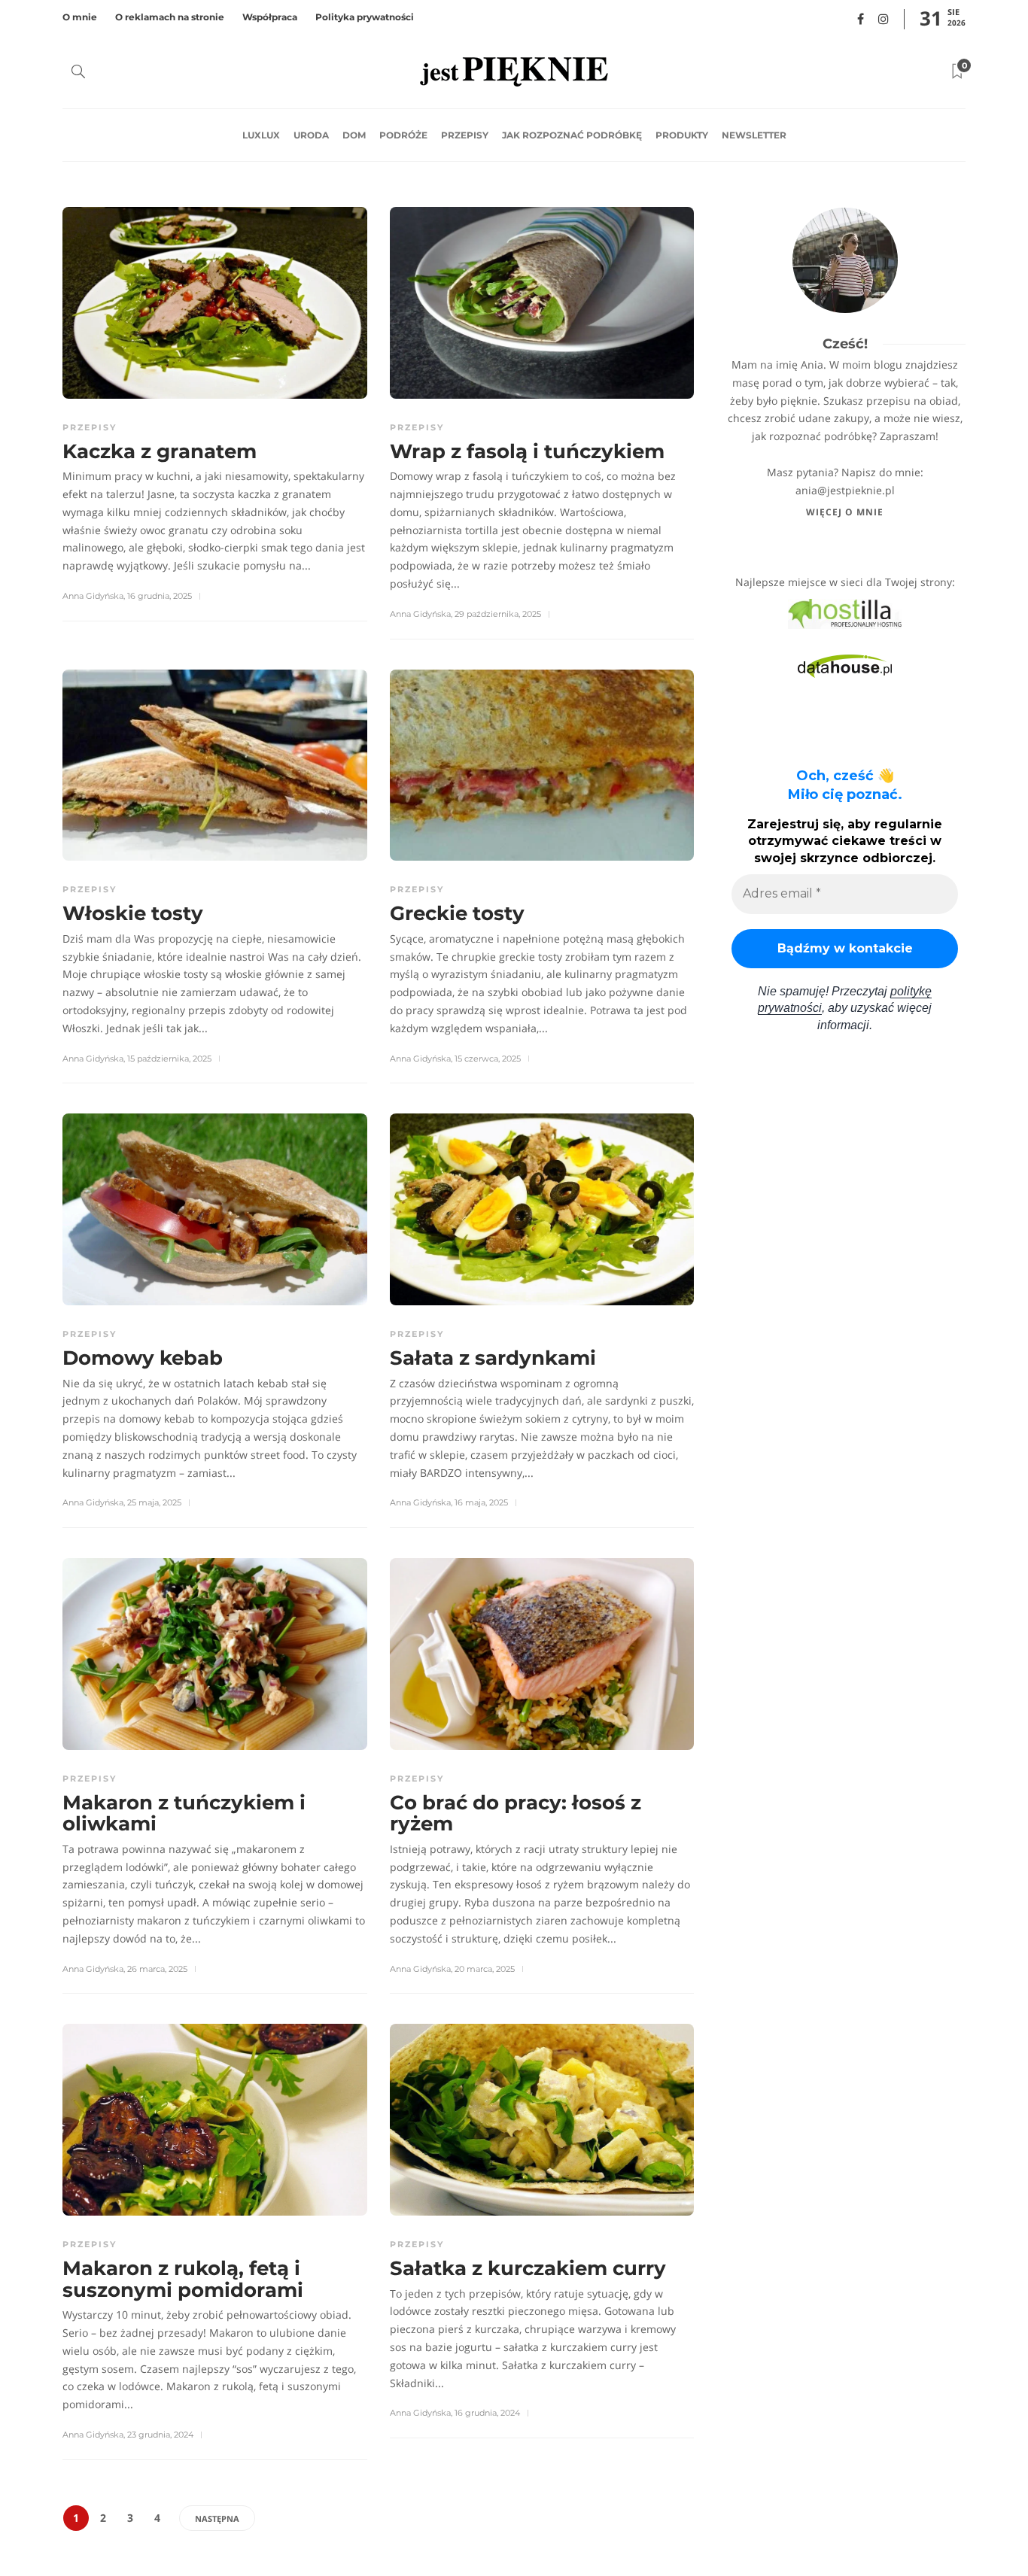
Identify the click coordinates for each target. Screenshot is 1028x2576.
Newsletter (754, 135)
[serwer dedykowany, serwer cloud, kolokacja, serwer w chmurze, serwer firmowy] (845, 613)
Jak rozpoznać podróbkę (572, 135)
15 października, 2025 (169, 1059)
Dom (354, 135)
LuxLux (261, 135)
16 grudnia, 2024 (487, 2413)
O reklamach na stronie (170, 17)
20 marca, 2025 (485, 1969)
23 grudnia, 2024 (160, 2435)
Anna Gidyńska (93, 596)
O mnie (80, 17)
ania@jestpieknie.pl (845, 490)
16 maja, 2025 (481, 1502)
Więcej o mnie (845, 512)
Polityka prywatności (365, 17)
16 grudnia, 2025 (160, 596)
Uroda (311, 135)
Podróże (403, 135)
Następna (217, 2518)
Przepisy (465, 135)
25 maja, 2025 (154, 1502)
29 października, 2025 (498, 614)
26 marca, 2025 (157, 1969)
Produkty (682, 135)
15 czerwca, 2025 (488, 1059)
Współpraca (270, 17)
